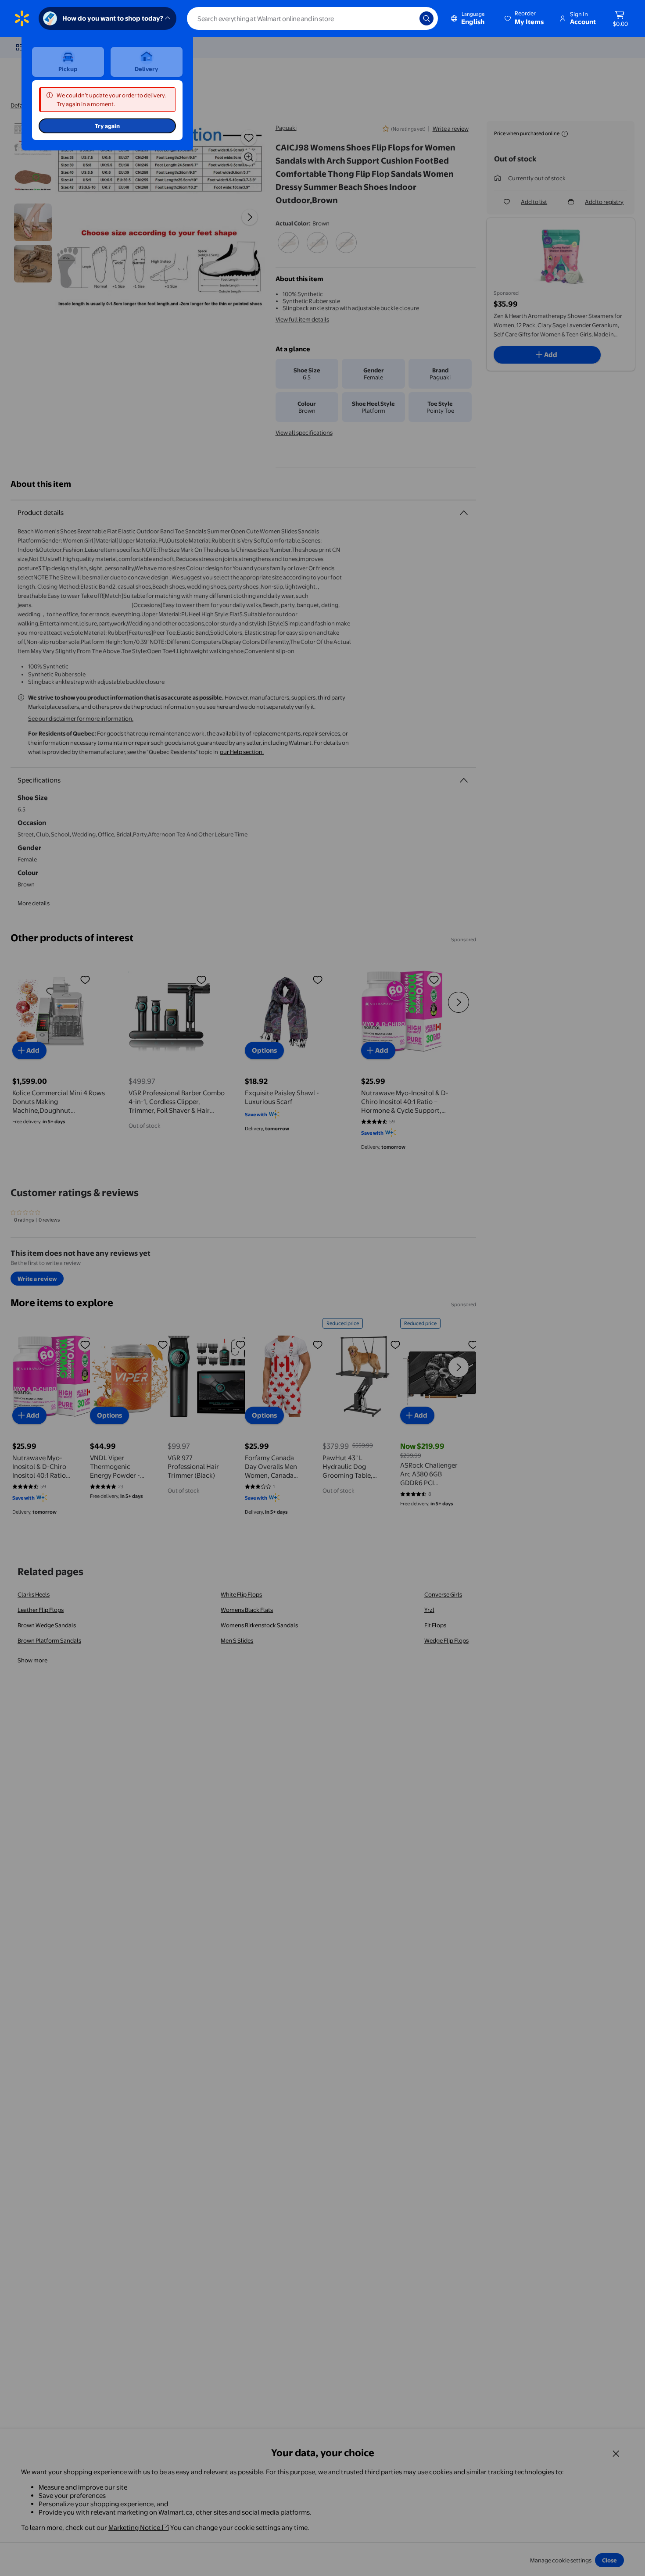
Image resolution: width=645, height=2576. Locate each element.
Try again (107, 126)
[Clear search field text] (406, 18)
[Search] (426, 18)
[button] (525, 18)
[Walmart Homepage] (22, 18)
